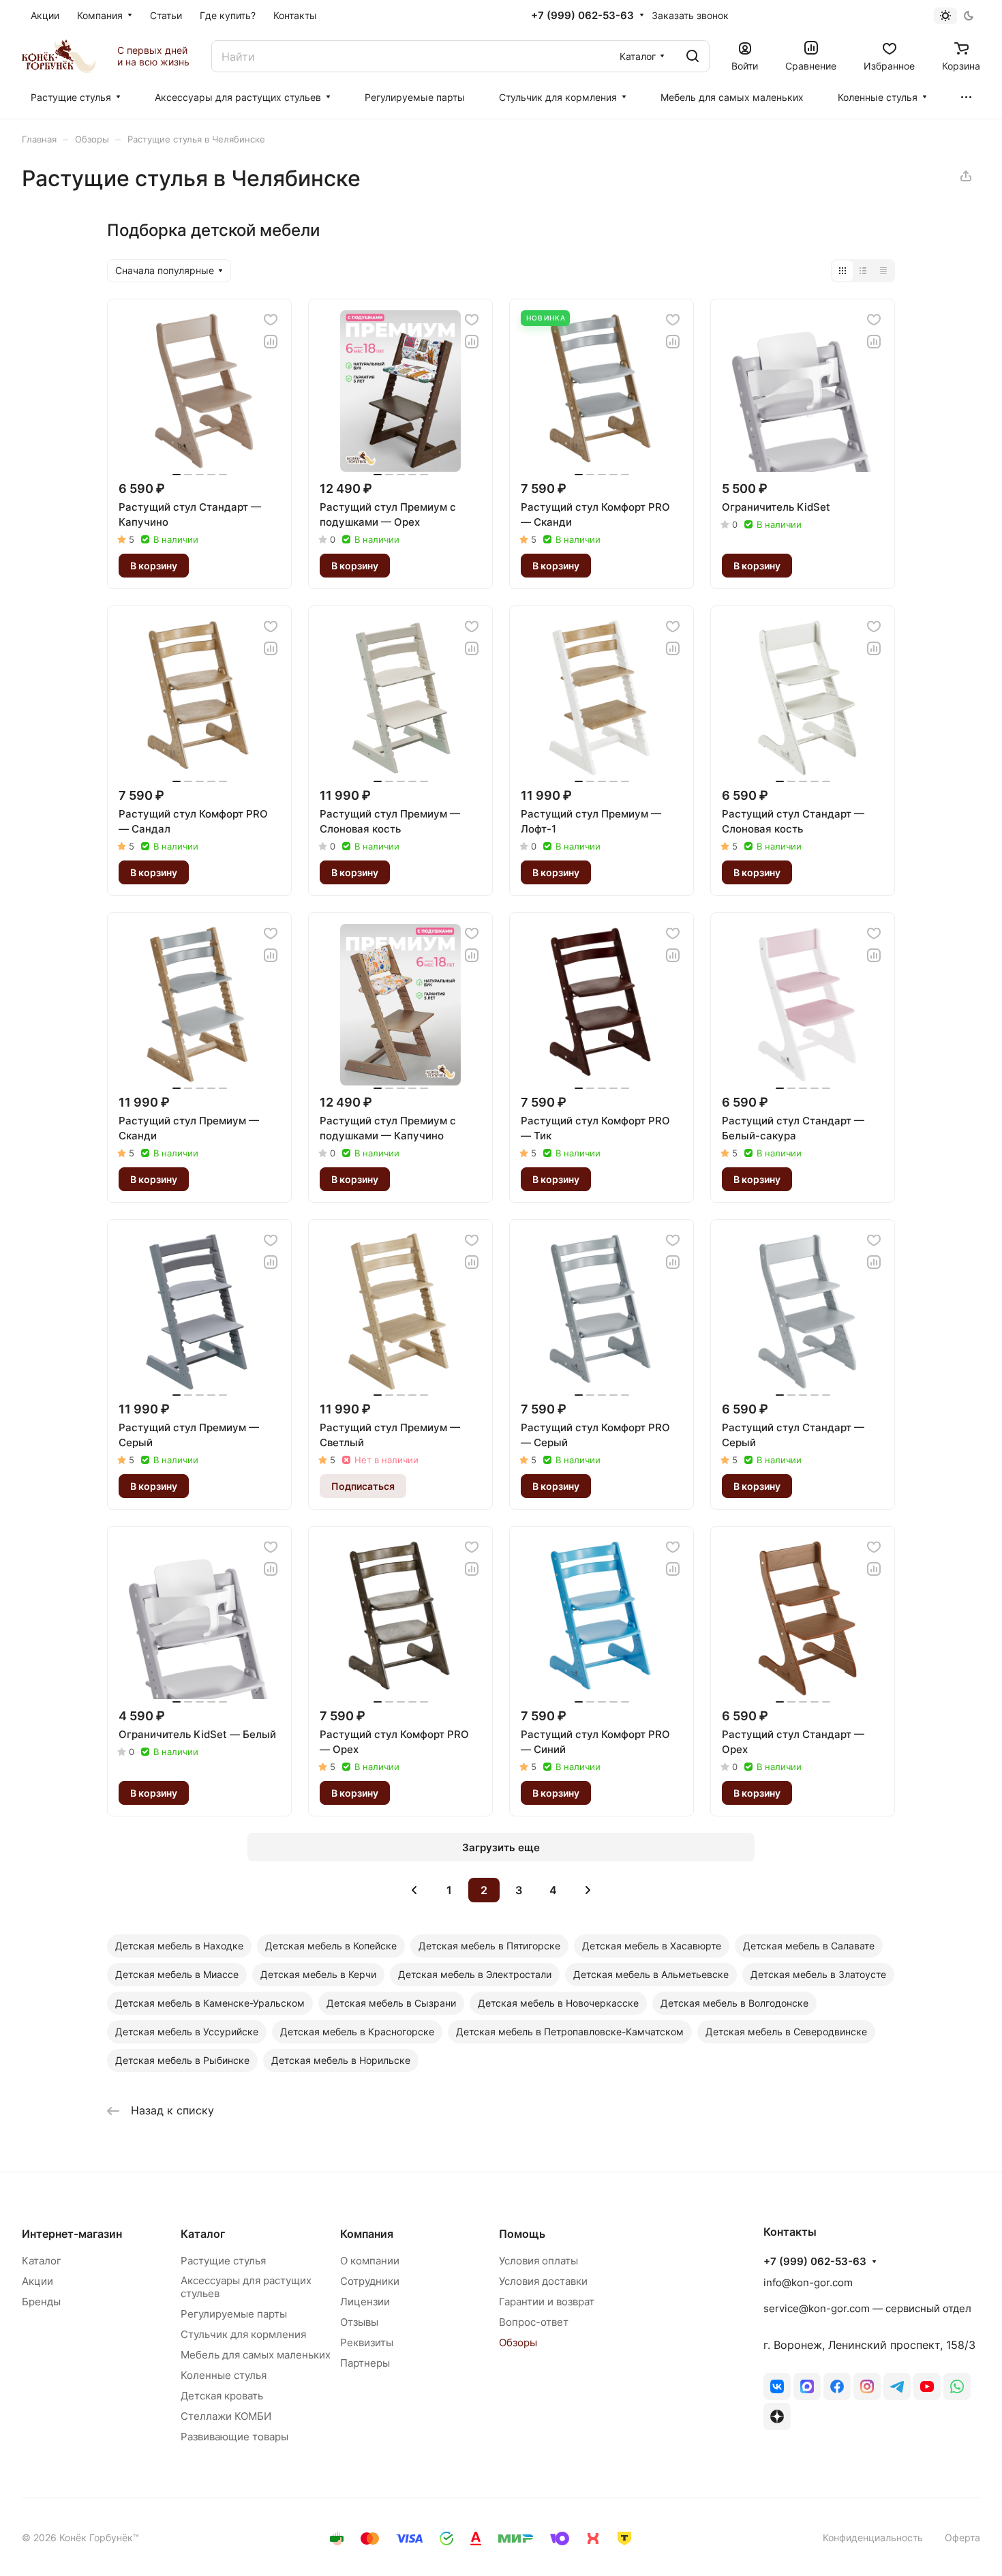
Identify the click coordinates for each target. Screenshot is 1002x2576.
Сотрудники (370, 2281)
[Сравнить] (271, 342)
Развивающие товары (234, 2437)
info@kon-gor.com (808, 2282)
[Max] (807, 2386)
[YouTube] (927, 2386)
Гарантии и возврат (547, 2302)
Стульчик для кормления (243, 2334)
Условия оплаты (538, 2261)
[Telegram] (897, 2386)
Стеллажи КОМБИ (226, 2416)
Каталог (42, 2261)
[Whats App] (957, 2386)
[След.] (588, 1890)
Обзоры (518, 2342)
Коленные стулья (224, 2375)
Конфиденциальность (873, 2537)
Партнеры (365, 2363)
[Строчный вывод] (863, 271)
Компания (367, 2234)
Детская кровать (222, 2396)
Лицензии (365, 2302)
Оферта (962, 2537)
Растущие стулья (223, 2261)
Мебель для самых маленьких (256, 2355)
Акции (37, 2281)
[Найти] (693, 56)
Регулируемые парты (234, 2314)
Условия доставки (543, 2281)
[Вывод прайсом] (883, 271)
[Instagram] (867, 2386)
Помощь (522, 2234)
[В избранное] (271, 320)
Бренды (41, 2302)
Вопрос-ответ (534, 2322)
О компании (370, 2261)
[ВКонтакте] (777, 2386)
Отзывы (359, 2322)
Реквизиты (367, 2342)
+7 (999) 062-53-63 (582, 16)
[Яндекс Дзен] (777, 2416)
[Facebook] (837, 2386)
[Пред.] (414, 1890)
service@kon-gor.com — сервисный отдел (867, 2308)
